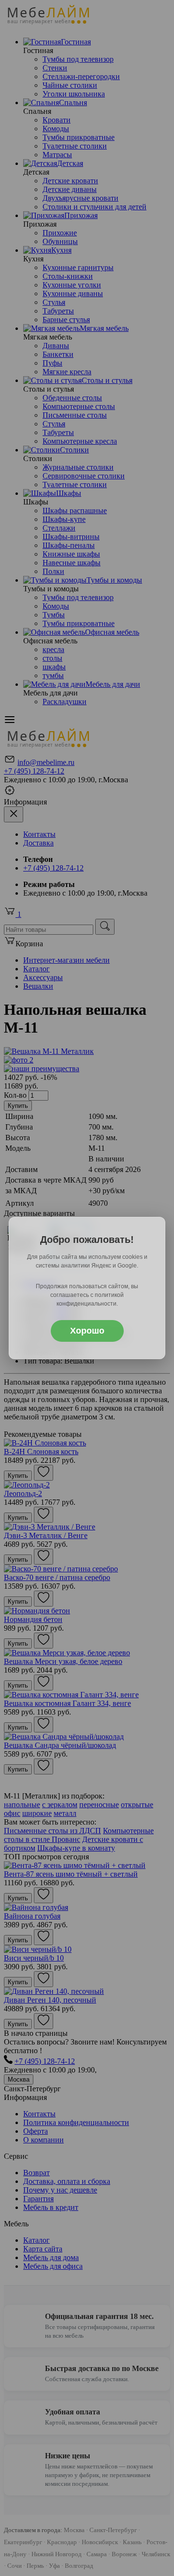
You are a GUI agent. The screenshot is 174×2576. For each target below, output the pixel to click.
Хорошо (87, 1331)
